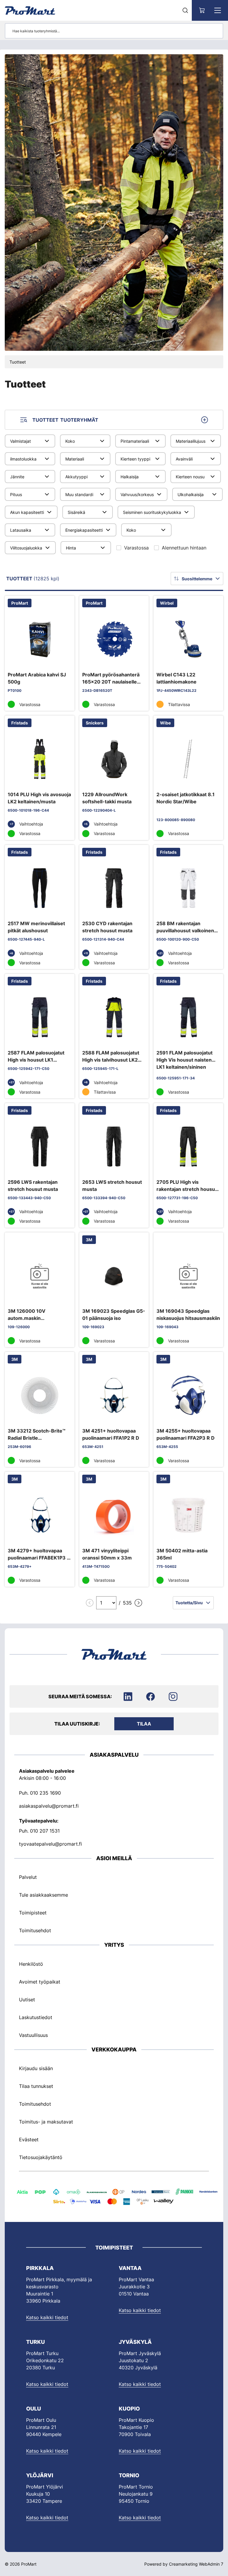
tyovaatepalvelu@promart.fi (50, 1844)
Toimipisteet (33, 1913)
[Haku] (185, 10)
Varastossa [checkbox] (136, 548)
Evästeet (29, 2140)
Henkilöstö (31, 1964)
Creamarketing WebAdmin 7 (196, 2564)
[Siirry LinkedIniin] (128, 1696)
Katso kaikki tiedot (47, 2317)
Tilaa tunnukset (36, 2086)
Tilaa (144, 1724)
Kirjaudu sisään (36, 2068)
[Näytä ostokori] (202, 10)
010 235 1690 (45, 1793)
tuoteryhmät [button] (65, 420)
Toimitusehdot (35, 1930)
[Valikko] (218, 10)
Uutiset (27, 2000)
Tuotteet (18, 362)
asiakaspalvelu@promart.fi (49, 1806)
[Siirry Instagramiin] (173, 1696)
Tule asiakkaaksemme (43, 1895)
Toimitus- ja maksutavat (46, 2122)
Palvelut (28, 1877)
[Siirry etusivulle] (30, 10)
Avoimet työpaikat (40, 1982)
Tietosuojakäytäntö (41, 2157)
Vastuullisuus (33, 2035)
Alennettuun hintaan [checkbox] (184, 548)
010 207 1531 (45, 1831)
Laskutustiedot (36, 2017)
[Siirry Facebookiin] (151, 1696)
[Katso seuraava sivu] (138, 1603)
